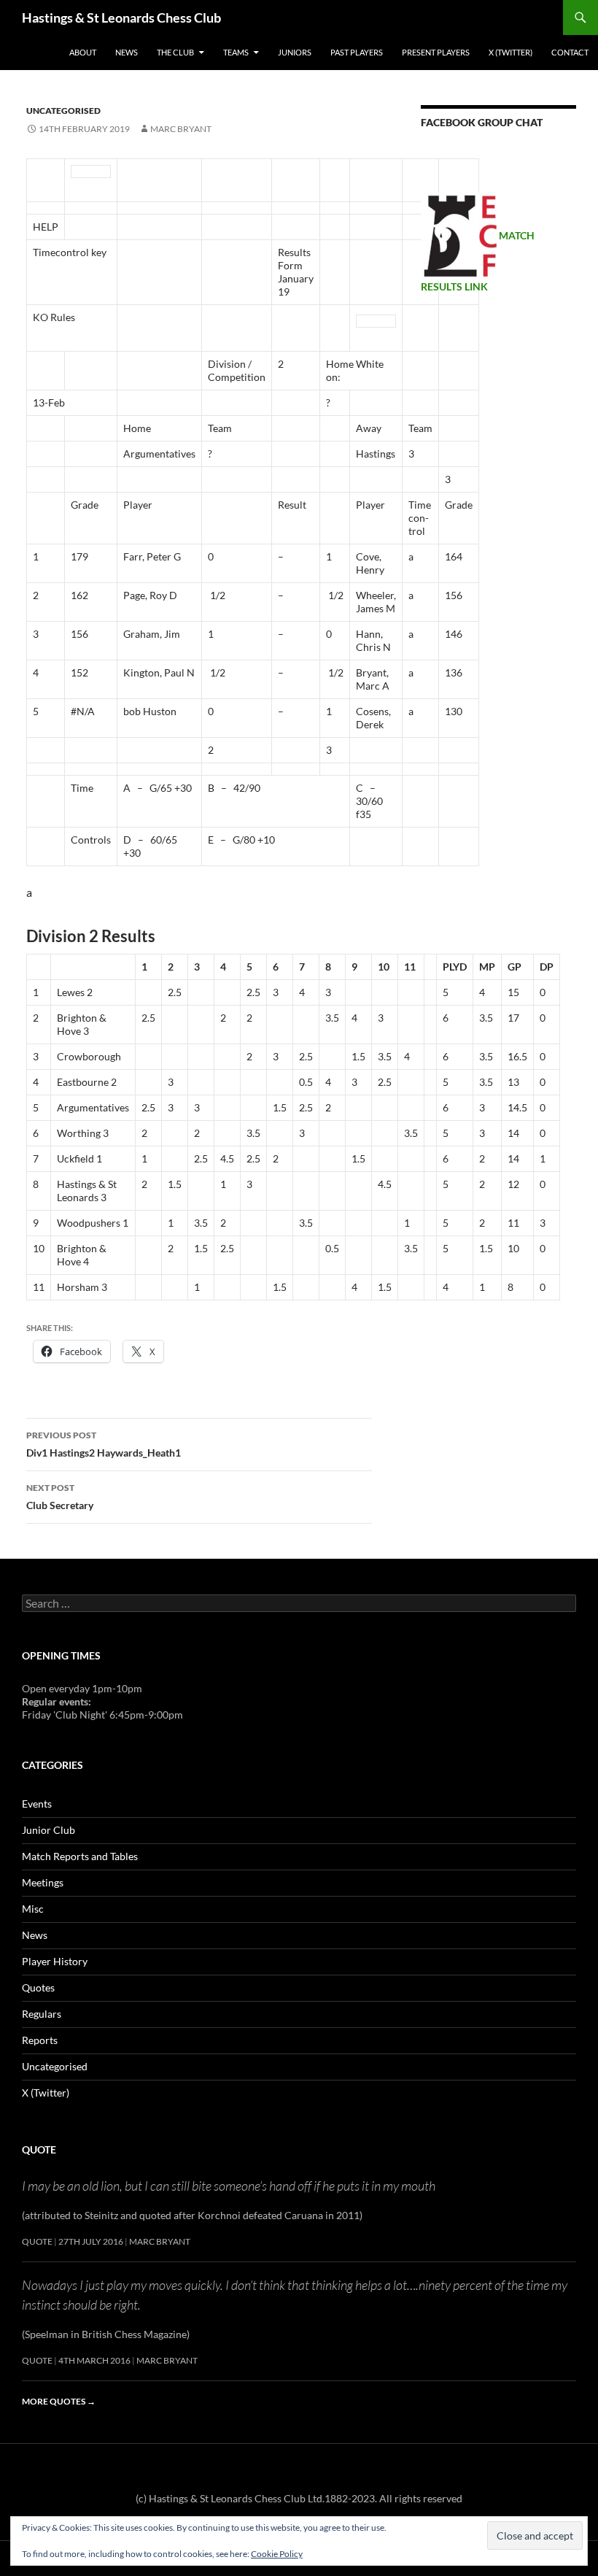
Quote (39, 2149)
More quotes (59, 2401)
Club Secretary (60, 1497)
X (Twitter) (510, 52)
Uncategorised (63, 111)
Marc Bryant (181, 129)
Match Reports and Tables (80, 1856)
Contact (570, 52)
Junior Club (48, 1830)
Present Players (436, 52)
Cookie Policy (277, 2554)
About (83, 52)
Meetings (43, 1882)
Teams (236, 52)
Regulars (42, 2014)
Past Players (357, 52)
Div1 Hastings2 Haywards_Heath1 (104, 1444)
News (127, 52)
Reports (40, 2040)
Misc (33, 1909)
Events (37, 1804)
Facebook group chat (482, 122)
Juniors (295, 52)
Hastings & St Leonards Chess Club (121, 18)
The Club (175, 52)
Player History (55, 1961)
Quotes (38, 1987)
